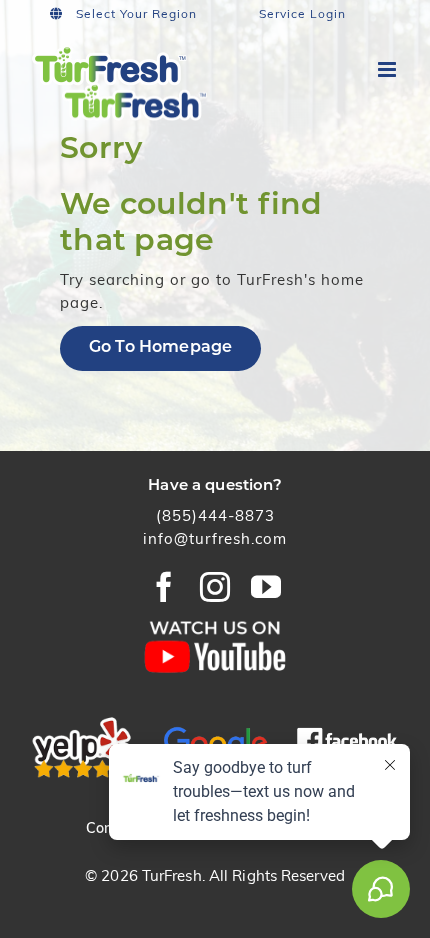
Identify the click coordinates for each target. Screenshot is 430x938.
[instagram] (215, 587)
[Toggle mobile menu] (389, 69)
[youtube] (266, 587)
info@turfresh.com (215, 540)
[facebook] (164, 587)
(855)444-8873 (215, 517)
